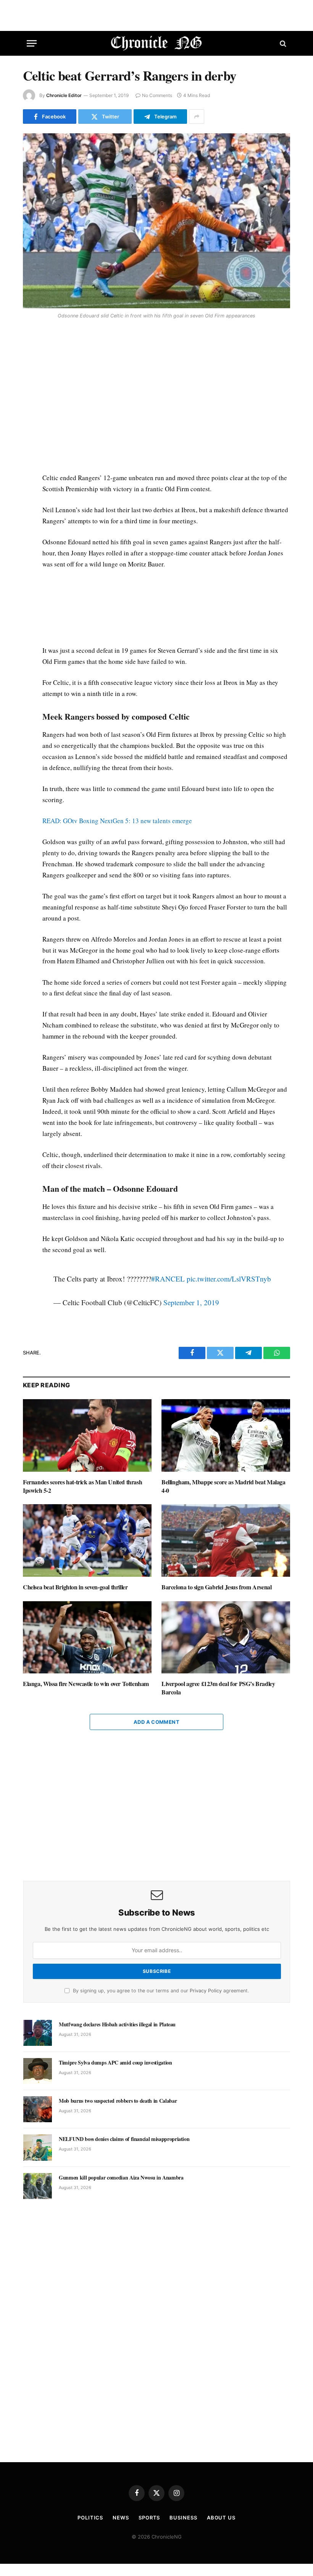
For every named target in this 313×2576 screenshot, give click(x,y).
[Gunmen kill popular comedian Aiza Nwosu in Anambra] (38, 2186)
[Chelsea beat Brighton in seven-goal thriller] (87, 1540)
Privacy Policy (206, 1991)
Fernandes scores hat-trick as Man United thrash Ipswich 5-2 (82, 1486)
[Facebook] (30, 342)
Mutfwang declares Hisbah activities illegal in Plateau (117, 2024)
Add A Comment (156, 1722)
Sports (149, 2518)
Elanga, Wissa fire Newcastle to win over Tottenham (86, 1684)
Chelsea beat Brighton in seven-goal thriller (75, 1587)
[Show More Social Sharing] (197, 117)
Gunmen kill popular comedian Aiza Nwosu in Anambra (121, 2178)
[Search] (282, 43)
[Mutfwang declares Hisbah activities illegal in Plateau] (38, 2033)
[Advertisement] (165, 398)
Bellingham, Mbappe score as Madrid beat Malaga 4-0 (223, 1486)
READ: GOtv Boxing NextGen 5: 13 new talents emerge (117, 821)
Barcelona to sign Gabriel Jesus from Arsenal (216, 1587)
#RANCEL (168, 1279)
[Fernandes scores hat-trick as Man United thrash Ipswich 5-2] (87, 1435)
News (121, 2518)
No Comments (157, 95)
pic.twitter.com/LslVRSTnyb (229, 1279)
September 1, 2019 (191, 1302)
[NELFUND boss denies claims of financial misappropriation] (38, 2147)
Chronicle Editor (64, 95)
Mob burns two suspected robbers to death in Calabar (118, 2101)
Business (183, 2518)
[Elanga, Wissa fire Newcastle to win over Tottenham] (87, 1638)
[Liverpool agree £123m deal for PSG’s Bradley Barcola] (226, 1638)
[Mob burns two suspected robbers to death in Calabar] (38, 2109)
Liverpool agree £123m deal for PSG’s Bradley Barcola (218, 1688)
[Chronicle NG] (157, 43)
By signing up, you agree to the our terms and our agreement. (160, 1991)
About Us (221, 2518)
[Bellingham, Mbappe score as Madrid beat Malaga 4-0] (226, 1435)
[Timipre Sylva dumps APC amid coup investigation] (38, 2071)
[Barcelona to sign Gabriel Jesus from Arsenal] (226, 1540)
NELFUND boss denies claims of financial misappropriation (124, 2139)
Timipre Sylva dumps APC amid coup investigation (115, 2063)
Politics (90, 2518)
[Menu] (32, 43)
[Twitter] (30, 359)
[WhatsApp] (30, 377)
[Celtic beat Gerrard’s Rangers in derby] (156, 221)
